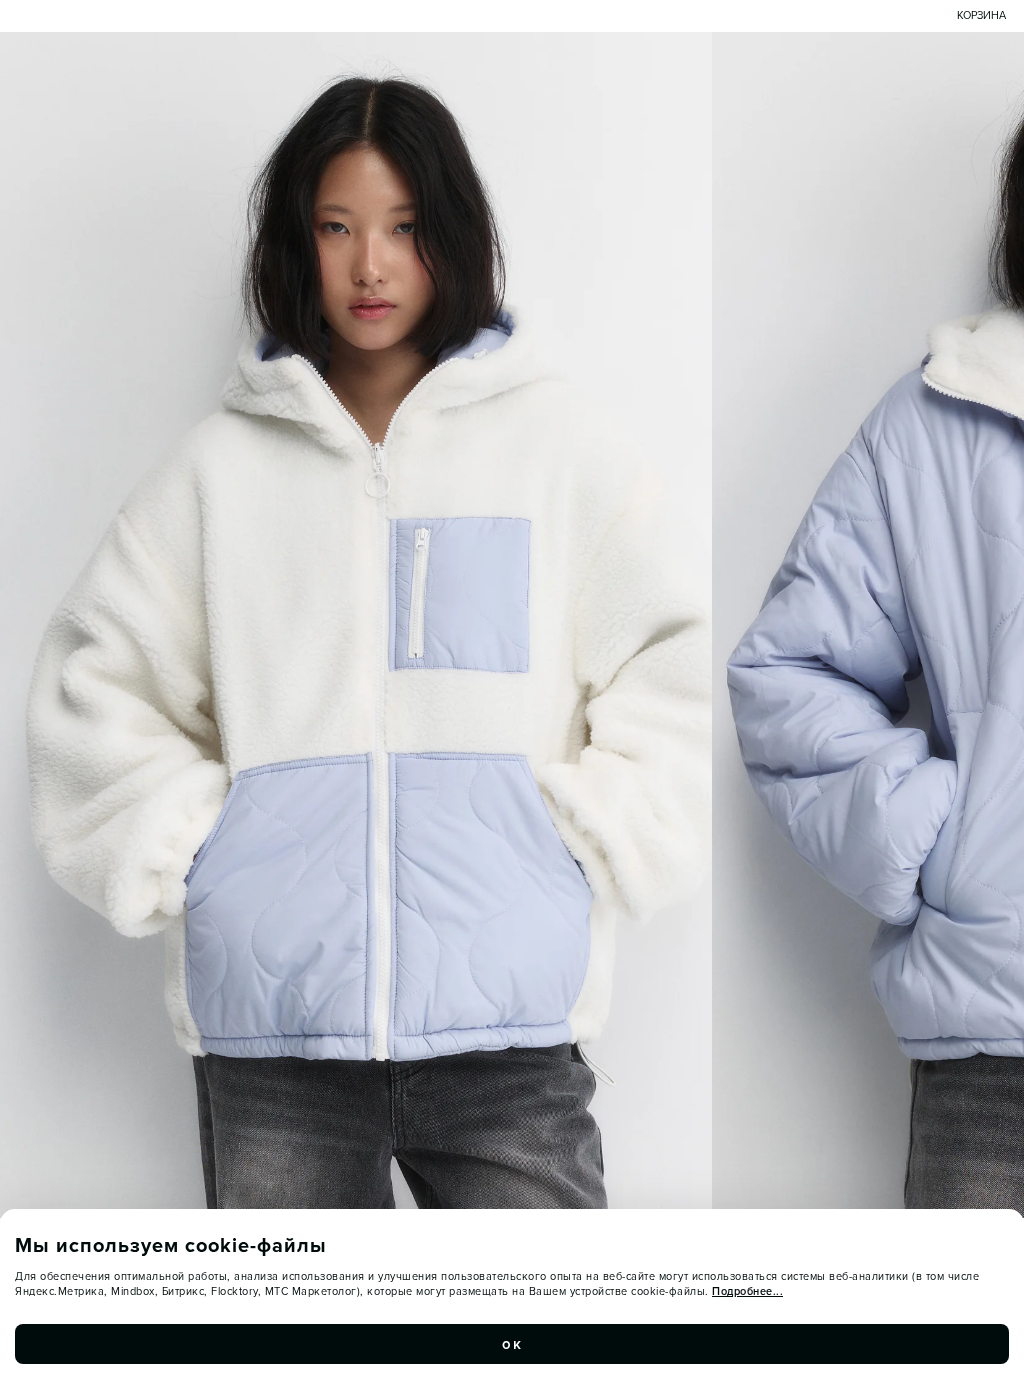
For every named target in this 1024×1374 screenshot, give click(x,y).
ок (512, 1344)
